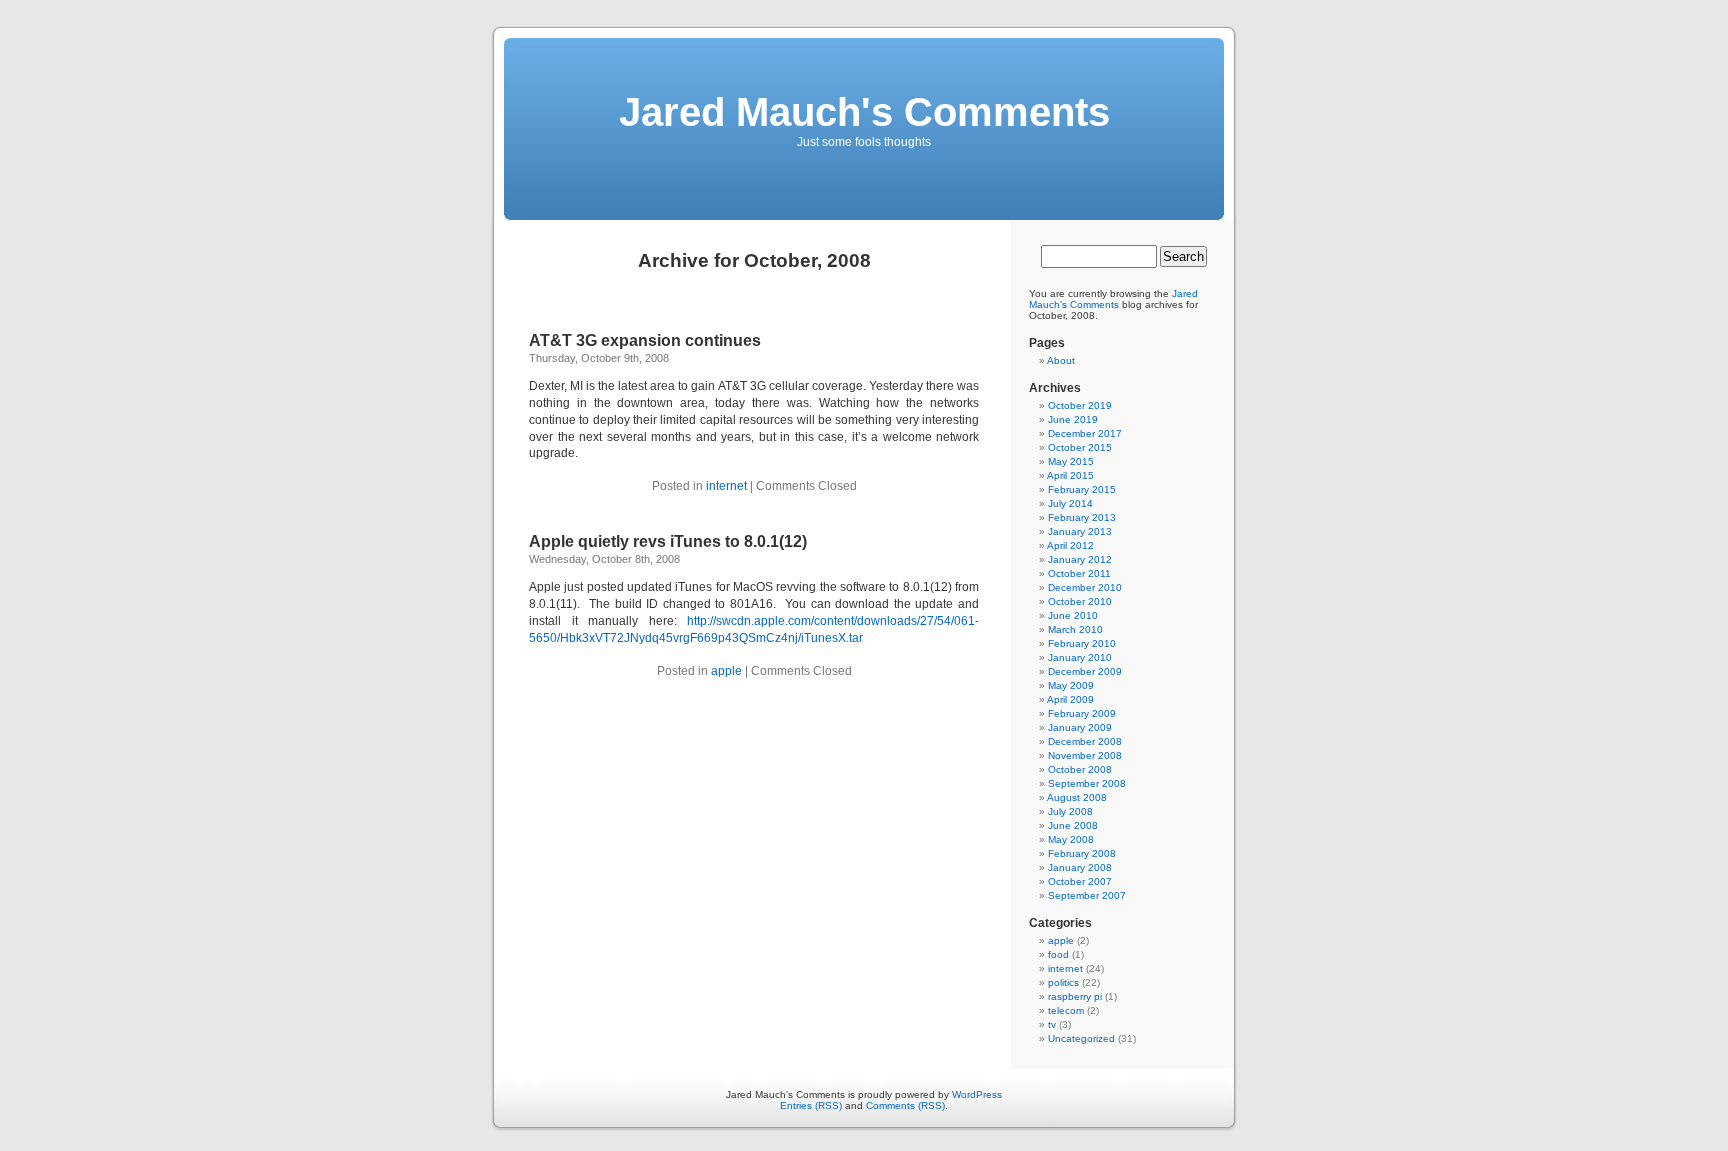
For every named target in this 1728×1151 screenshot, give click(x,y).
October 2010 (1080, 601)
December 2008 (1085, 741)
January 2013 (1080, 531)
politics (1063, 982)
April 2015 (1070, 475)
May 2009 (1071, 685)
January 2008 (1080, 867)
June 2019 (1073, 419)
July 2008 (1070, 811)
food (1058, 954)
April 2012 (1070, 545)
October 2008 (1080, 769)
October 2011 (1079, 573)
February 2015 (1082, 489)
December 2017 (1085, 433)
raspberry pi (1075, 996)
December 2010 (1085, 587)
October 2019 (1080, 405)
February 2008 (1082, 853)
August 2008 (1077, 797)
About (1061, 360)
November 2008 (1085, 755)
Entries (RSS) (811, 1105)
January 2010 (1080, 657)
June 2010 (1073, 615)
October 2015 (1080, 447)
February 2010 (1082, 643)
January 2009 (1080, 727)
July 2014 (1070, 503)
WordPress (977, 1094)
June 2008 (1073, 825)
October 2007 (1080, 881)
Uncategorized (1081, 1038)
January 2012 (1080, 559)
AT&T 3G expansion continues (645, 340)
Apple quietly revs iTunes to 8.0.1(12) (668, 541)
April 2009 (1070, 699)
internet (726, 486)
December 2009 (1085, 671)
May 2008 (1071, 839)
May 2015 (1071, 461)
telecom (1066, 1010)
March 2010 (1075, 629)
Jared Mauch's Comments (864, 112)
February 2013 (1082, 517)
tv (1052, 1024)
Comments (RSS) (905, 1105)
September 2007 (1087, 895)
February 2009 (1082, 713)
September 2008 (1087, 783)
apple (726, 671)
